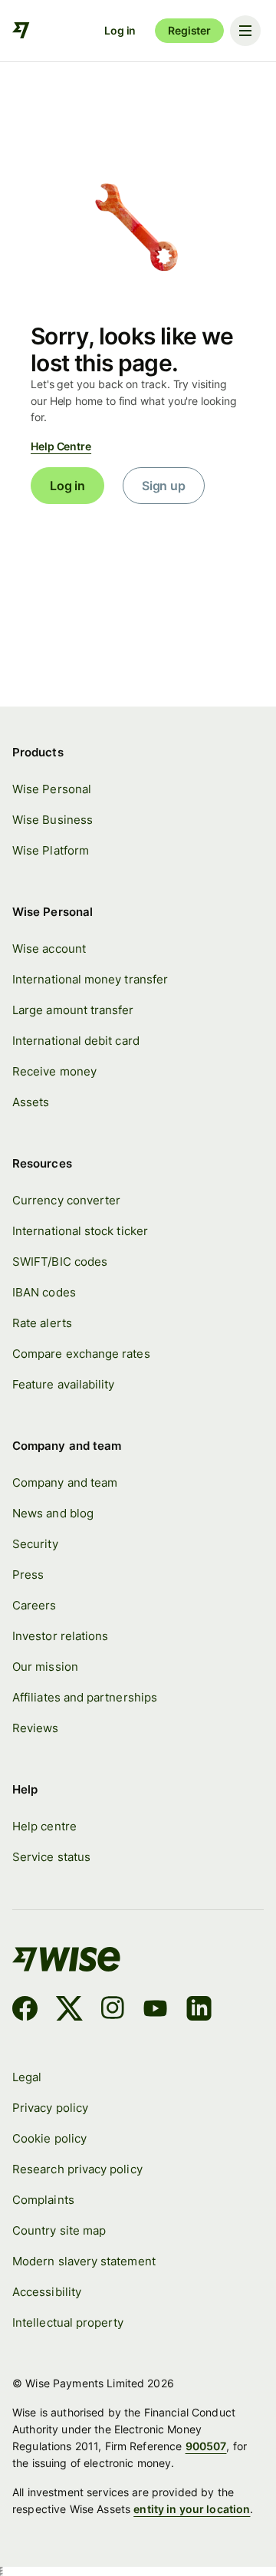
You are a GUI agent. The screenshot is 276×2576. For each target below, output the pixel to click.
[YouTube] (155, 2011)
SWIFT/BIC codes (60, 1262)
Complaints (43, 2200)
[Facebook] (25, 2011)
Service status (51, 1857)
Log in (120, 30)
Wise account (49, 949)
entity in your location (192, 2509)
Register (189, 30)
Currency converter (66, 1201)
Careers (34, 1606)
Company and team (65, 1483)
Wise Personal (52, 789)
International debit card (76, 1041)
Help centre (44, 1827)
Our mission (45, 1667)
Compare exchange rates (81, 1354)
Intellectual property (68, 2323)
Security (35, 1544)
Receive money (54, 1072)
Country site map (59, 2231)
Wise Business (53, 820)
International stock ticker (80, 1231)
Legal (27, 2077)
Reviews (36, 1728)
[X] (69, 2011)
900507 (206, 2446)
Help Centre (61, 446)
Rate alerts (42, 1323)
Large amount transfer (73, 1010)
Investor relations (60, 1636)
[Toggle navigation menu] (245, 31)
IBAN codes (44, 1293)
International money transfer (90, 980)
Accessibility (47, 2292)
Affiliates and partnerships (85, 1698)
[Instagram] (113, 2011)
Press (28, 1575)
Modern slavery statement (84, 2261)
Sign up (164, 486)
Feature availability (63, 1385)
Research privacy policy (77, 2169)
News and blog (53, 1514)
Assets (31, 1102)
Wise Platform (51, 851)
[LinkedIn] (199, 2011)
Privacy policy (50, 2108)
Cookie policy (49, 2139)
